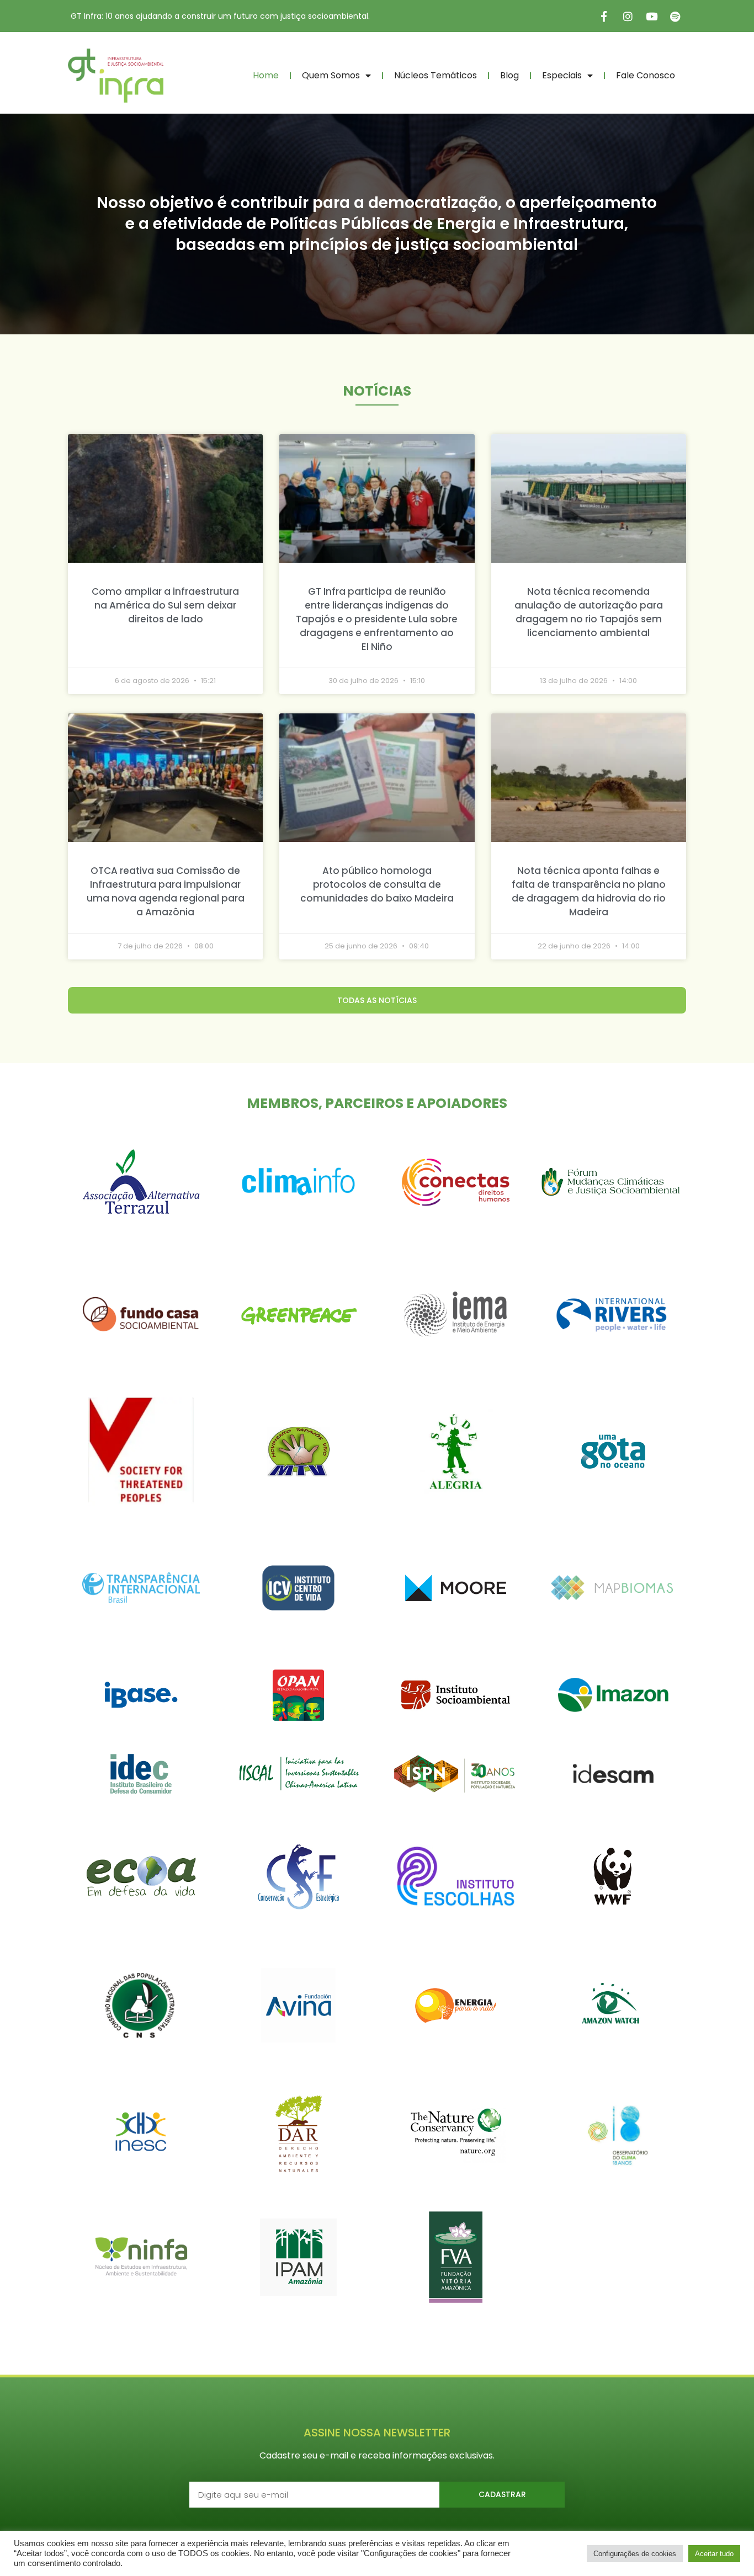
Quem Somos (331, 75)
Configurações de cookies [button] (635, 2554)
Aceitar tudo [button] (714, 2554)
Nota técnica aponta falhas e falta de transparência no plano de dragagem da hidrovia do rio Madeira (589, 891)
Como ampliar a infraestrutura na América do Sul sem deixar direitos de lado (165, 605)
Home (266, 75)
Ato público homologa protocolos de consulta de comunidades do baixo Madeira (377, 884)
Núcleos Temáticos (436, 75)
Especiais (562, 75)
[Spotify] (675, 16)
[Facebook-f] (604, 16)
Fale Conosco (646, 75)
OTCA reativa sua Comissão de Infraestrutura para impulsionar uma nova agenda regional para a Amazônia (166, 891)
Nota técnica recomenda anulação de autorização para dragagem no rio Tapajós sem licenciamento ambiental (589, 612)
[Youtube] (651, 16)
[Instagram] (628, 16)
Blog (509, 75)
